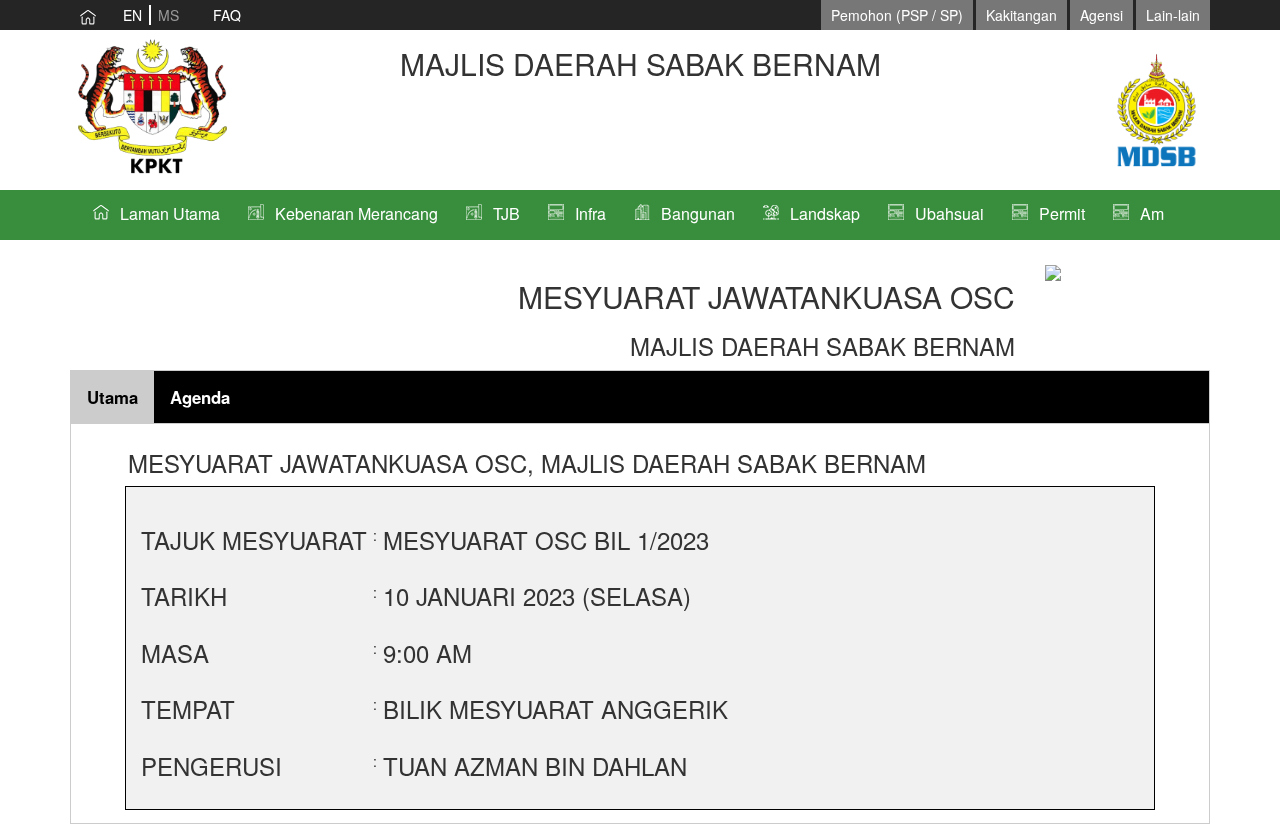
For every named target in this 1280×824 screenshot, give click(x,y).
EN (132, 15)
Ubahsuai (949, 213)
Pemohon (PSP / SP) (897, 15)
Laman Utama (170, 213)
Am (1152, 213)
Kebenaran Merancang (356, 213)
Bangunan (698, 213)
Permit (1062, 213)
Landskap (825, 213)
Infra (590, 213)
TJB (506, 213)
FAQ (227, 15)
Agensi (1101, 15)
